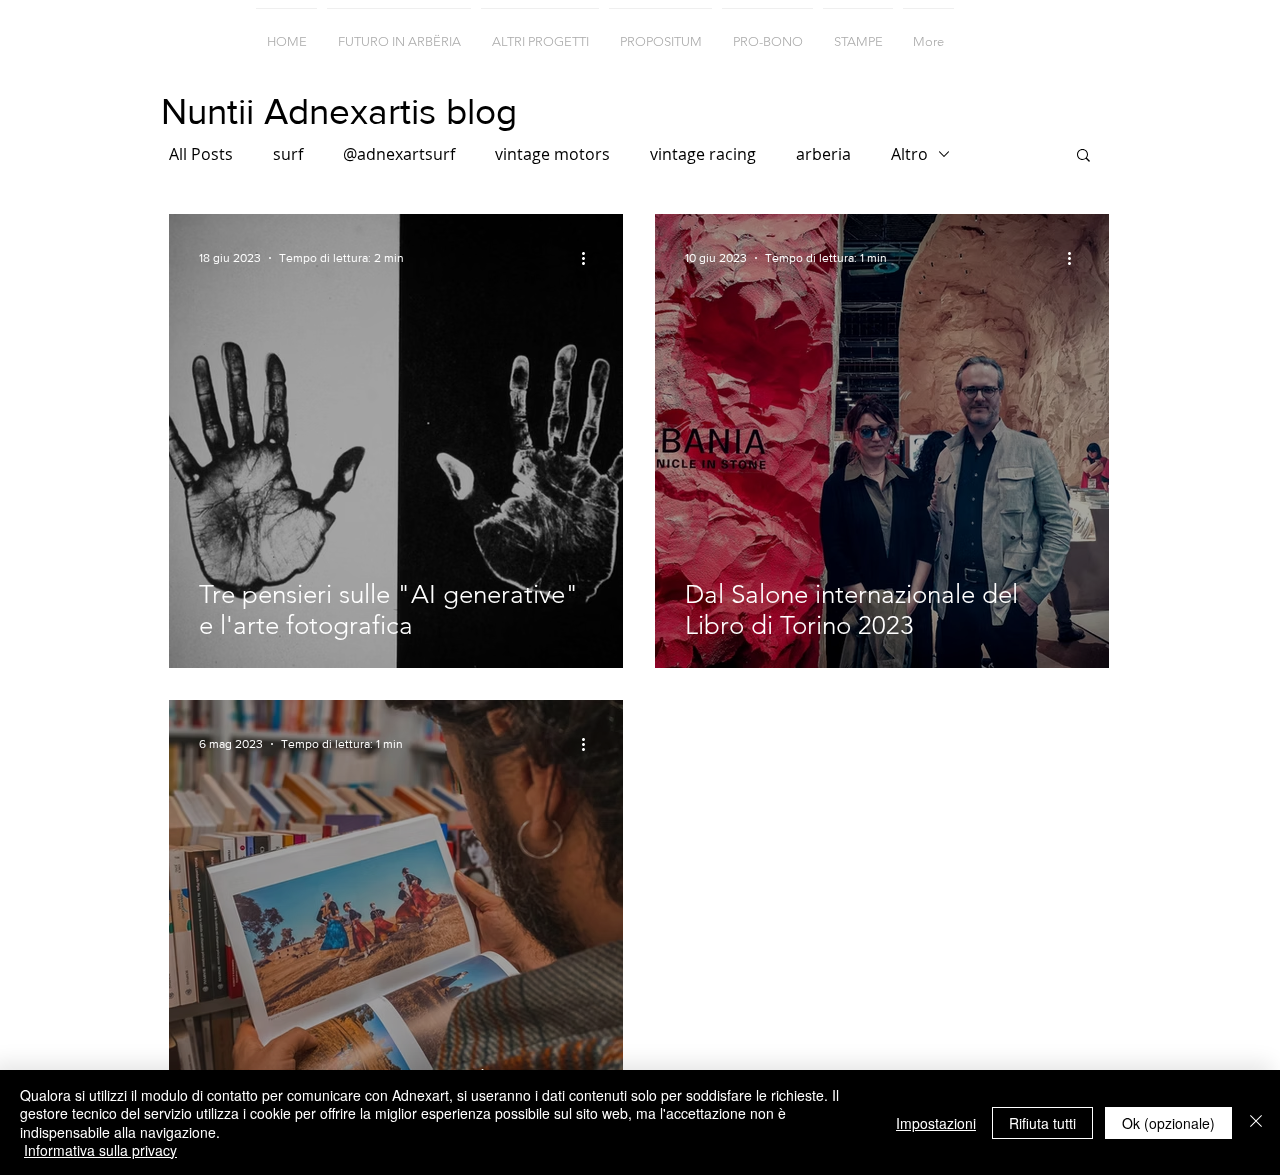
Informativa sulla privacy (100, 1150)
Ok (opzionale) (1168, 1123)
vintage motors (552, 154)
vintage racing (703, 154)
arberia (823, 154)
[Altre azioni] (590, 258)
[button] (1083, 156)
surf (288, 154)
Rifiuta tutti (1042, 1123)
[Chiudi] (1256, 1122)
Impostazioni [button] (936, 1123)
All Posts (201, 154)
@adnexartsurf (399, 154)
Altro (909, 154)
